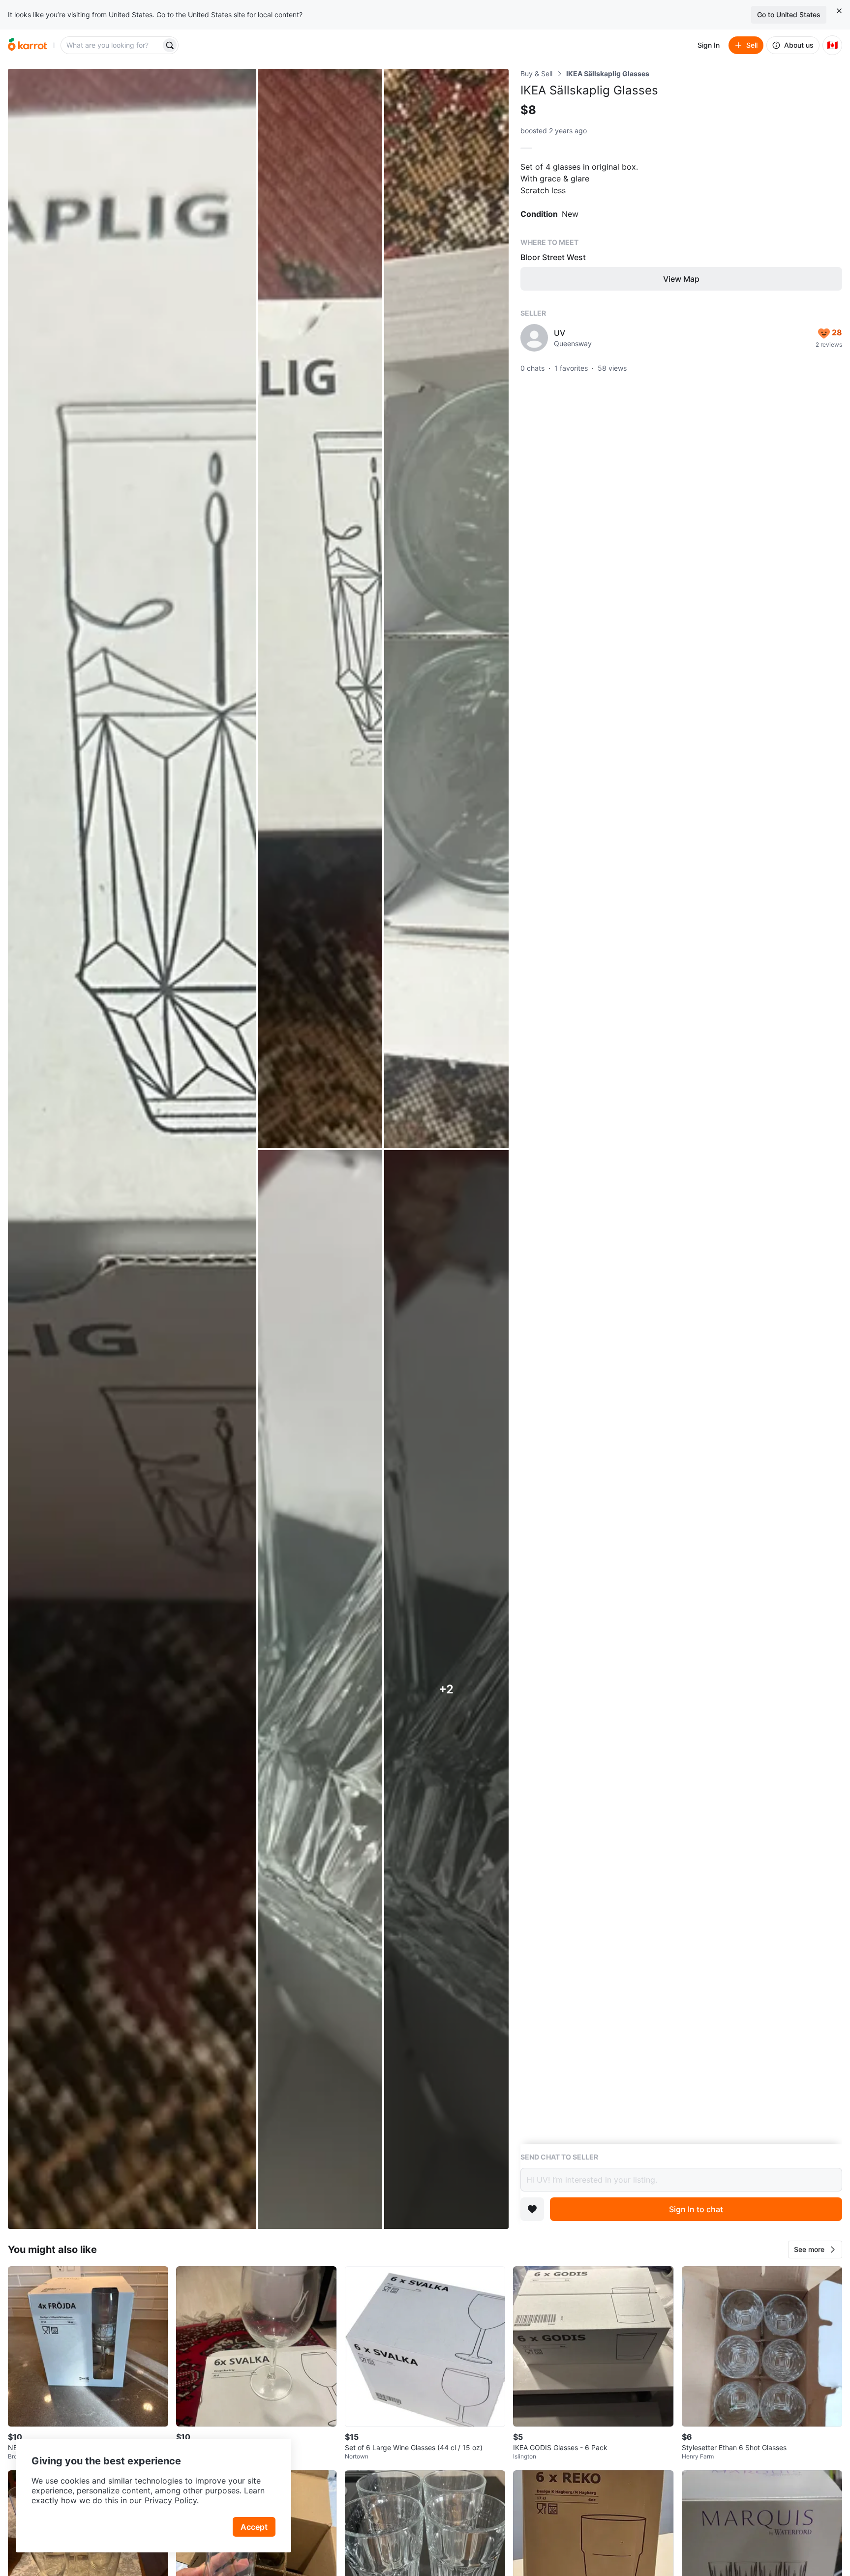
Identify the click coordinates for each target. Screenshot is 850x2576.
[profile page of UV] (534, 338)
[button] (815, 2250)
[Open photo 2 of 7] (320, 608)
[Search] (170, 45)
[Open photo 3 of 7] (446, 608)
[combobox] (112, 45)
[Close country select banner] (839, 11)
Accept (254, 2527)
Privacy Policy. (172, 2500)
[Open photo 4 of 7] (320, 1690)
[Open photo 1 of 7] (132, 1149)
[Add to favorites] (532, 2209)
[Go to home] (28, 45)
